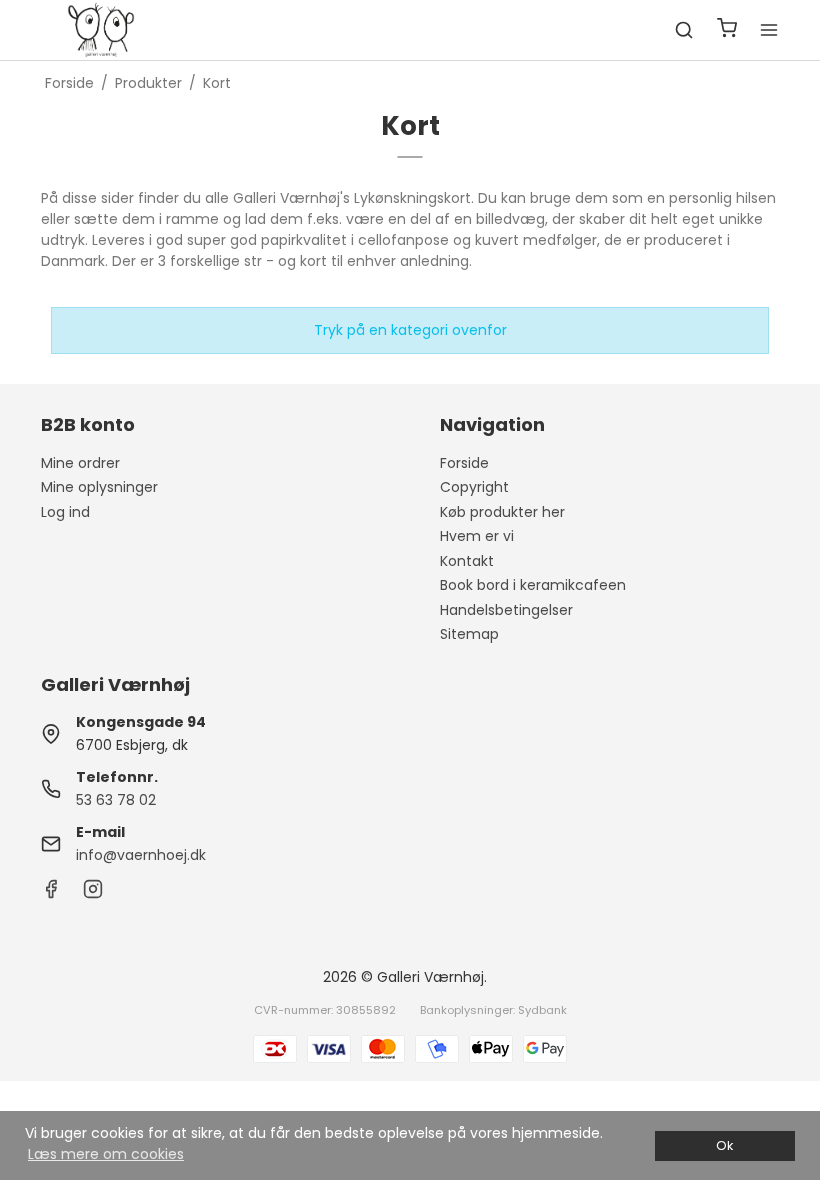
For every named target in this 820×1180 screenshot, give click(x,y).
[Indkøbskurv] (727, 30)
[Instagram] (93, 894)
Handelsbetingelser (506, 610)
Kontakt (467, 561)
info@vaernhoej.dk (141, 855)
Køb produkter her (502, 512)
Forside (464, 463)
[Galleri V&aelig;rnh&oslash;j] (101, 30)
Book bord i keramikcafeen (533, 585)
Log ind (65, 512)
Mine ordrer (80, 463)
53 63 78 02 (116, 800)
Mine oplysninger (99, 487)
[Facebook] (51, 894)
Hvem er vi (477, 536)
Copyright (474, 487)
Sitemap (469, 634)
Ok (724, 1145)
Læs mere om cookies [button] (106, 1154)
